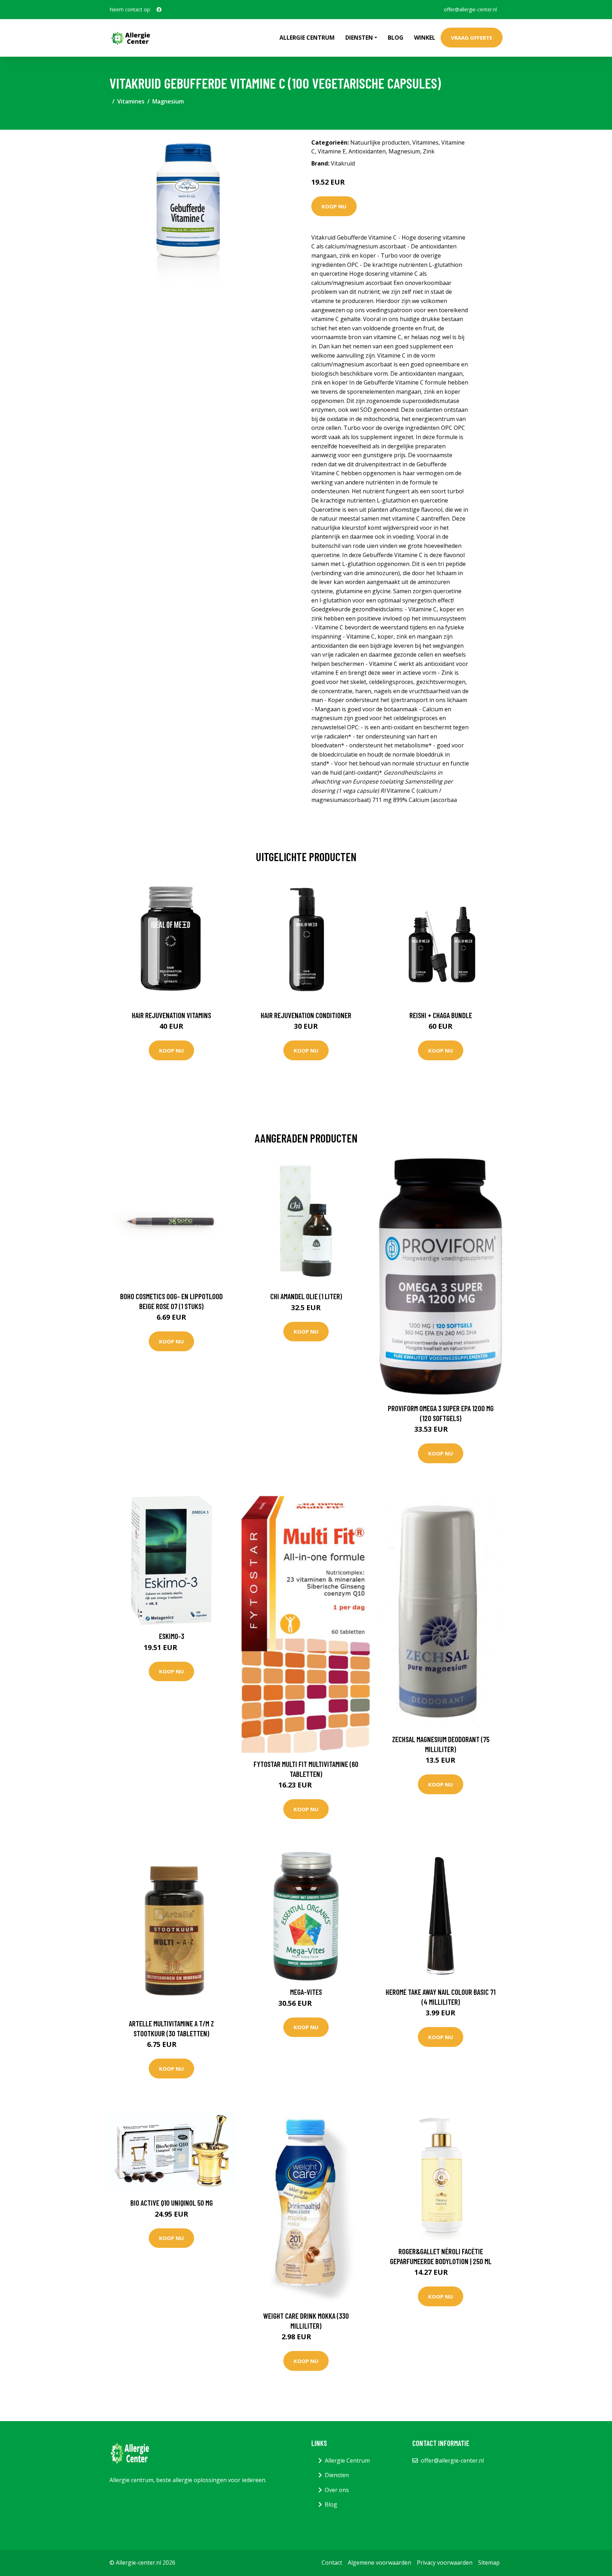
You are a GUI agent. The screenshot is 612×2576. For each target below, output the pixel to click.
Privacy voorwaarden (445, 2563)
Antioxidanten (367, 151)
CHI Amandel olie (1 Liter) (306, 1296)
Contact (332, 2563)
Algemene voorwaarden (379, 2563)
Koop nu (334, 206)
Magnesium (168, 101)
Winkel (425, 38)
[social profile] (159, 10)
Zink (429, 151)
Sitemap (489, 2563)
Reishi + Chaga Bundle (441, 1015)
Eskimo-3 (172, 1636)
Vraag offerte (472, 38)
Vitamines (131, 101)
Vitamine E (332, 151)
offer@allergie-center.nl (470, 9)
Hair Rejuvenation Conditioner (306, 1015)
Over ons (337, 2490)
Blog (396, 38)
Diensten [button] (359, 38)
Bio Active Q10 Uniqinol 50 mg (172, 2203)
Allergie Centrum (307, 38)
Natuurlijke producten (380, 142)
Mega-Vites (306, 1992)
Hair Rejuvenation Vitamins (171, 1015)
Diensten (337, 2475)
